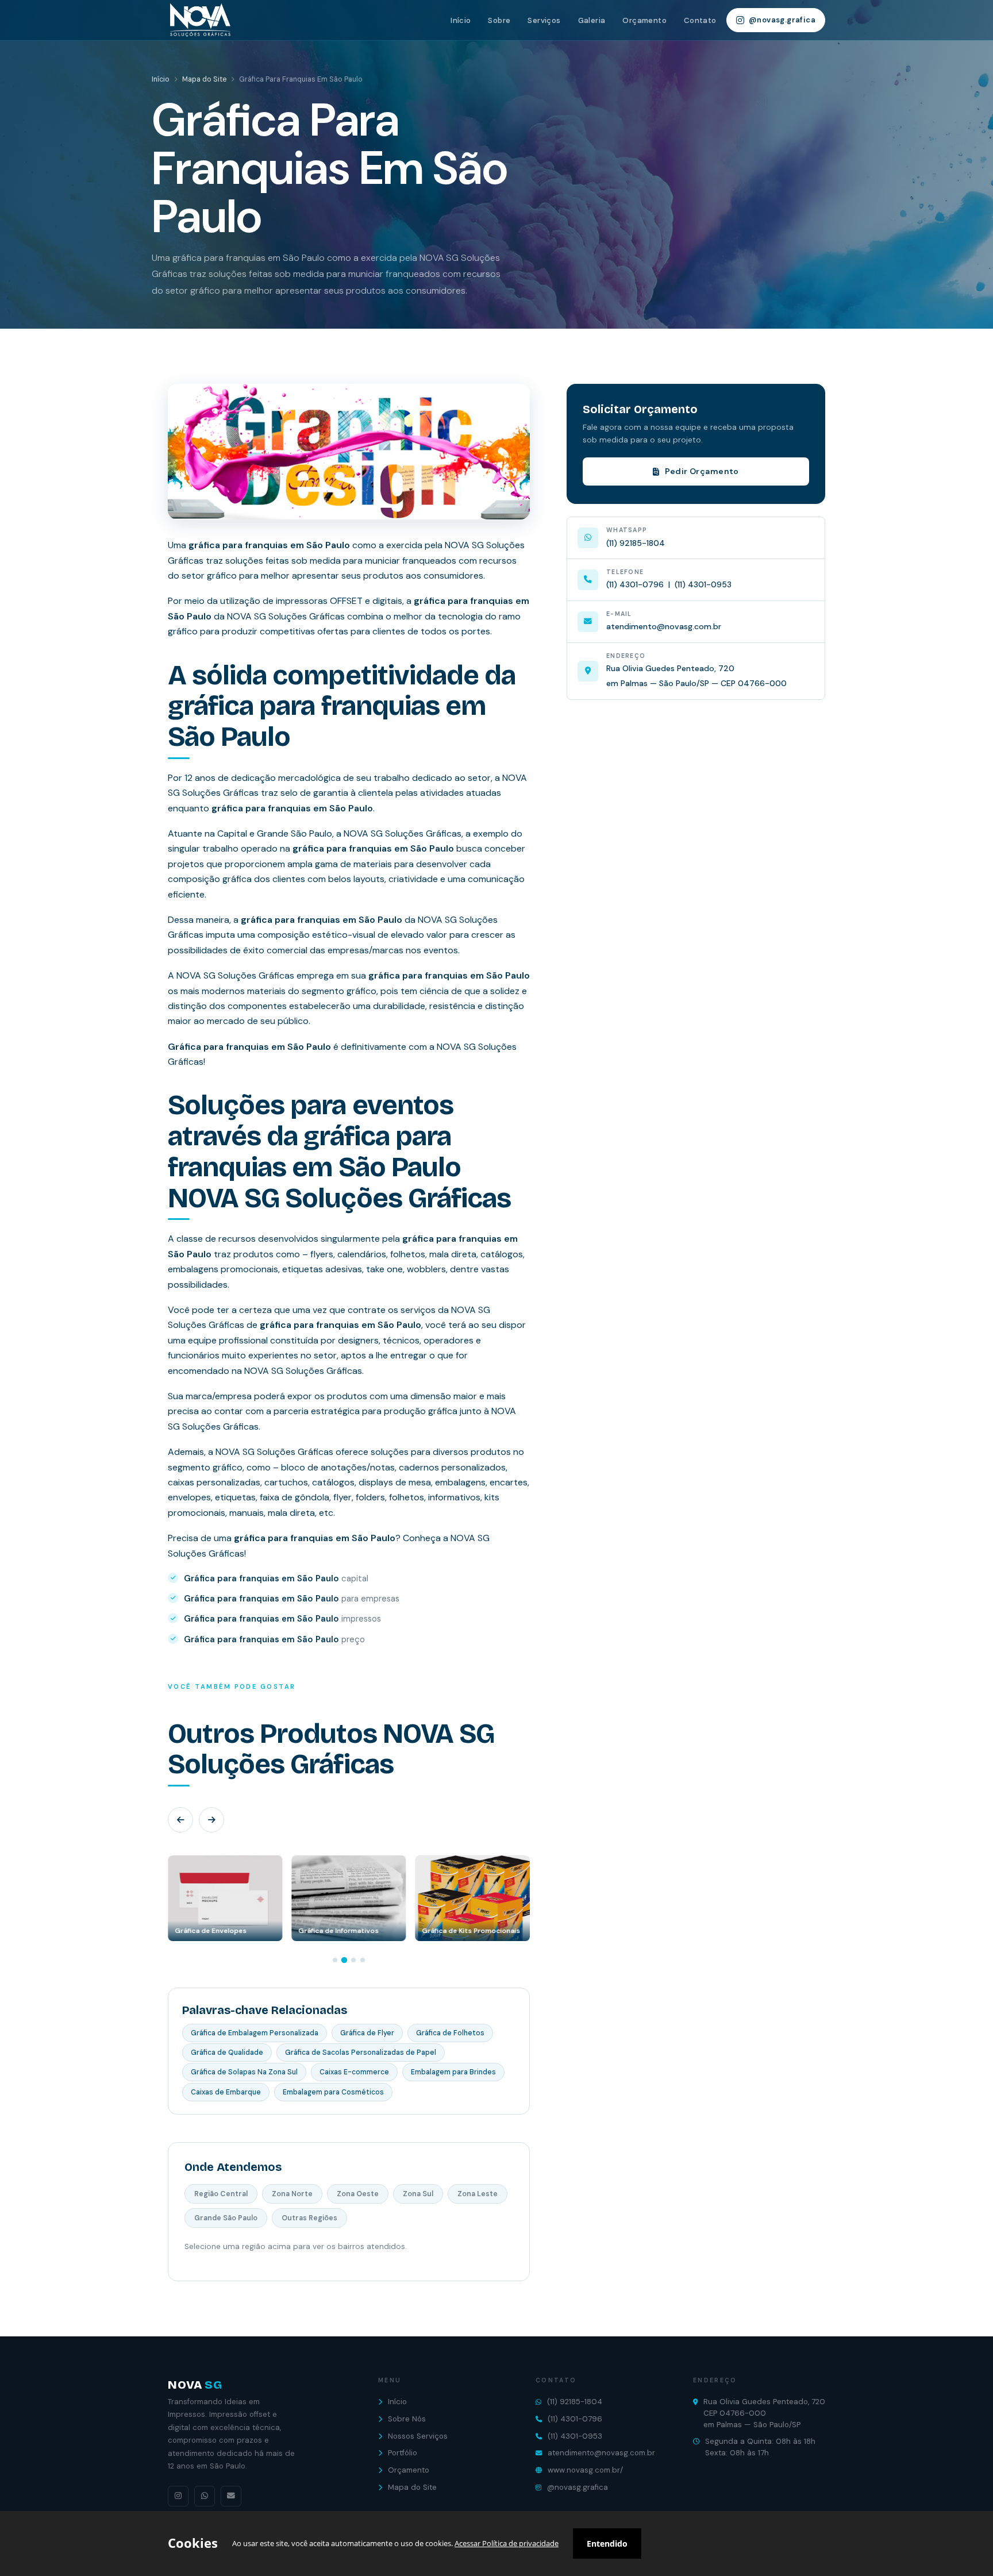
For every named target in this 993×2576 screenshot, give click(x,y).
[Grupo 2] (344, 1959)
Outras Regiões (309, 2218)
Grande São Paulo (226, 2218)
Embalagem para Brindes (453, 2072)
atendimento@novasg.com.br (664, 626)
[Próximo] (211, 1820)
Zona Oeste (358, 2194)
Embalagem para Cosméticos (333, 2092)
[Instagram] (178, 2496)
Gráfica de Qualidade (227, 2053)
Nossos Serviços (418, 2436)
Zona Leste (478, 2194)
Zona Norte (292, 2194)
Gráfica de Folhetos (450, 2033)
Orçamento (644, 20)
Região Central (221, 2194)
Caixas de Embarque (226, 2092)
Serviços (544, 20)
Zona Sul (418, 2194)
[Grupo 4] (363, 1960)
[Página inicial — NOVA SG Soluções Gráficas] (199, 20)
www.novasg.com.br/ (585, 2470)
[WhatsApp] (205, 2496)
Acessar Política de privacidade (507, 2543)
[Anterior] (180, 1820)
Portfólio (403, 2453)
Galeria (592, 20)
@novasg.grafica (782, 20)
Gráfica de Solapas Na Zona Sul (244, 2072)
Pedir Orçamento (702, 471)
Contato (700, 20)
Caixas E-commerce (354, 2072)
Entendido (607, 2544)
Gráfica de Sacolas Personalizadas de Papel (361, 2053)
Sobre (499, 20)
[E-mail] (231, 2496)
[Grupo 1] (335, 1960)
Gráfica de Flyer (367, 2033)
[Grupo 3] (353, 1960)
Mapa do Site (204, 79)
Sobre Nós (407, 2419)
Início (461, 20)
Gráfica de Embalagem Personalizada (255, 2033)
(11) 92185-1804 (636, 543)
